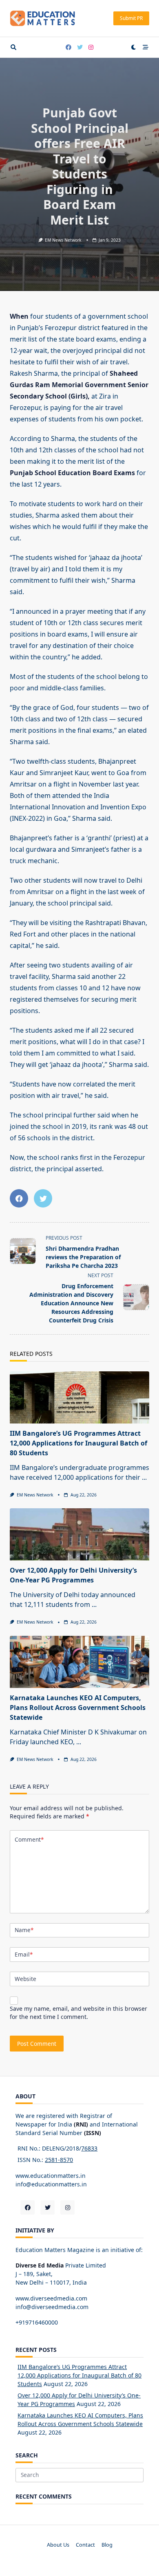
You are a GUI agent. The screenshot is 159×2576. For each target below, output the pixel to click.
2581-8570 (59, 2160)
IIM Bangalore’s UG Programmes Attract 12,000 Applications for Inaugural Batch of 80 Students (78, 1443)
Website (25, 1979)
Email (24, 1954)
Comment (29, 1839)
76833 (89, 2148)
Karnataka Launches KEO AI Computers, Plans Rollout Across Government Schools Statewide (78, 1708)
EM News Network (63, 240)
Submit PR (131, 18)
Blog (107, 2545)
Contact (85, 2545)
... (144, 1477)
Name (24, 1930)
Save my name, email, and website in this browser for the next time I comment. (78, 2013)
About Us (58, 2545)
